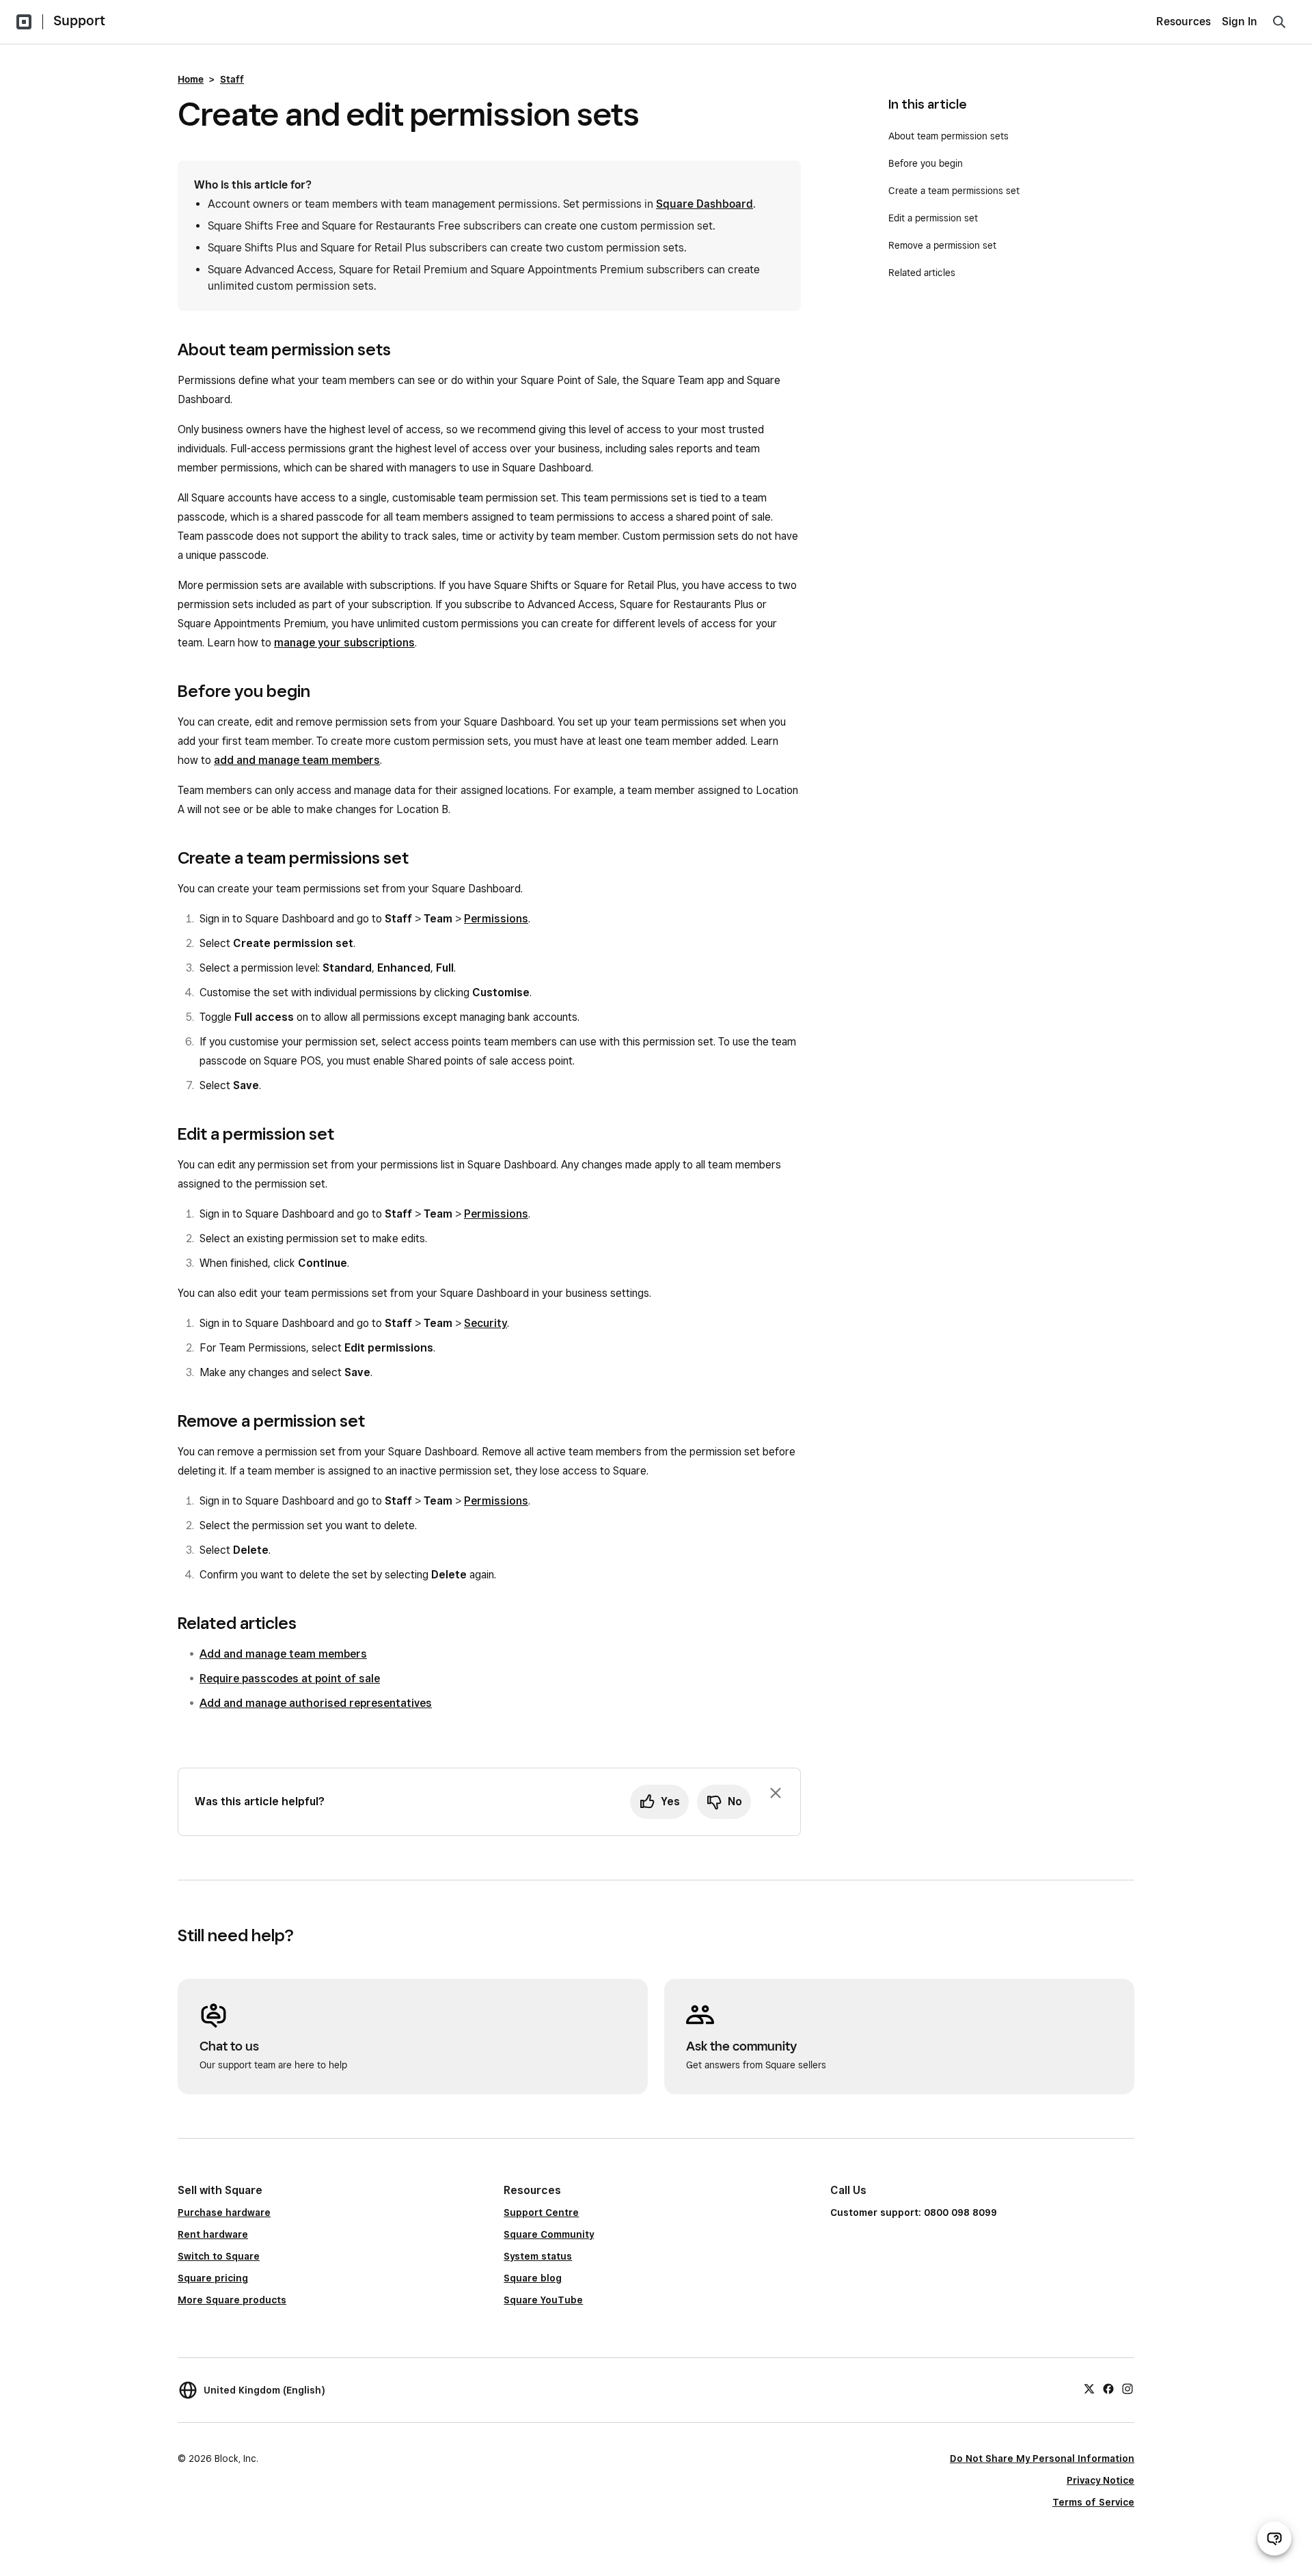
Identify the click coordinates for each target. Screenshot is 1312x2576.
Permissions (496, 919)
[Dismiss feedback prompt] (776, 1793)
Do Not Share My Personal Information (1042, 2458)
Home (191, 79)
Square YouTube (543, 2300)
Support (79, 20)
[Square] (24, 22)
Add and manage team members (283, 1654)
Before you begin (927, 163)
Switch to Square (219, 2256)
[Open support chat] (1274, 2538)
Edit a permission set (934, 218)
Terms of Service (1093, 2502)
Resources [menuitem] (1184, 22)
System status (538, 2256)
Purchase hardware (224, 2212)
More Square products (232, 2300)
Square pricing (213, 2278)
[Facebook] (1108, 2388)
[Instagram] (1127, 2388)
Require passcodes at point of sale (290, 1678)
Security (486, 1323)
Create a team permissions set (954, 191)
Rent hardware (213, 2234)
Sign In (1240, 22)
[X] (1089, 2388)
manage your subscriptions (344, 643)
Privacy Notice (1101, 2480)
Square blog (533, 2278)
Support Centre (541, 2212)
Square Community (549, 2234)
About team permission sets (948, 136)
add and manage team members (297, 760)
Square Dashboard (705, 204)
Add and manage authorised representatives (316, 1703)
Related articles (922, 273)
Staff (232, 79)
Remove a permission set (942, 245)
